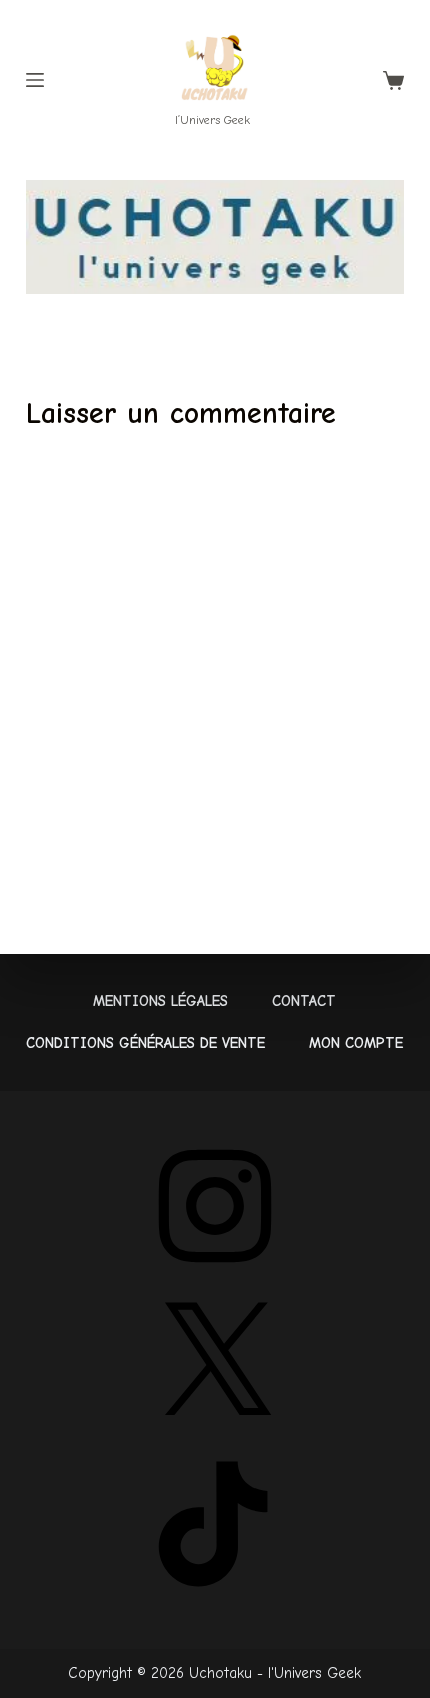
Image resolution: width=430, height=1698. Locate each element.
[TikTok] (215, 1593)
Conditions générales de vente (145, 1043)
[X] (215, 1434)
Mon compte (356, 1043)
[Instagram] (215, 1275)
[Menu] (35, 80)
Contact (304, 1001)
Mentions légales (160, 1001)
